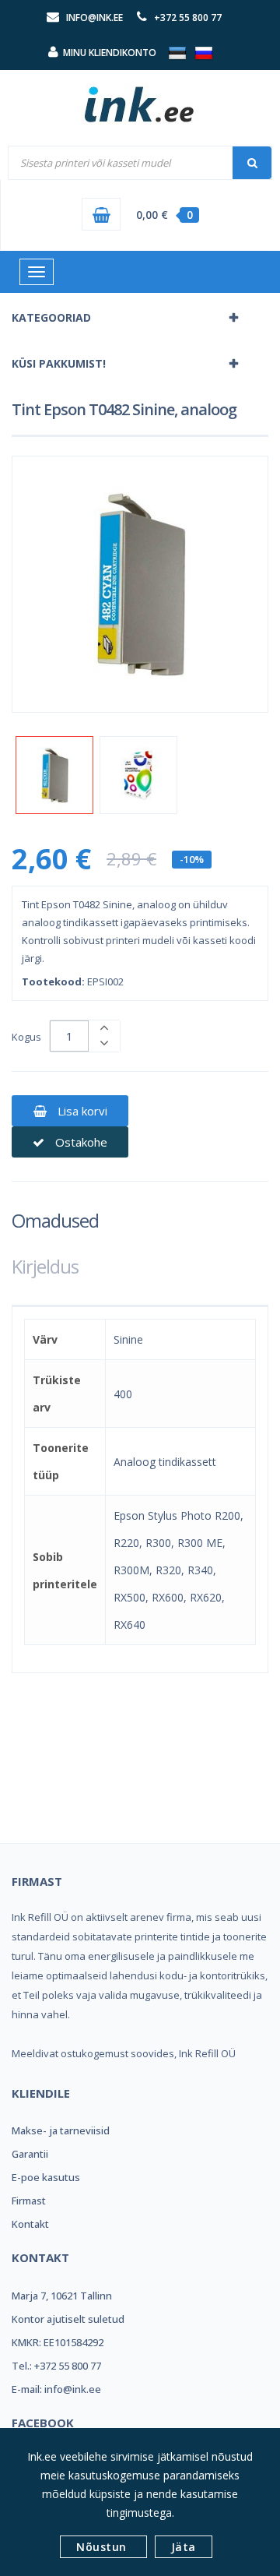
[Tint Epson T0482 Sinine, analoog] (54, 775)
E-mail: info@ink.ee (56, 2389)
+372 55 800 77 (188, 18)
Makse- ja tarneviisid (61, 2130)
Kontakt (30, 2224)
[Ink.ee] (140, 97)
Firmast (29, 2201)
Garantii (30, 2154)
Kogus (26, 1037)
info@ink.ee (94, 18)
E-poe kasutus (46, 2177)
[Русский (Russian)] (204, 52)
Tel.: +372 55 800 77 (56, 2366)
